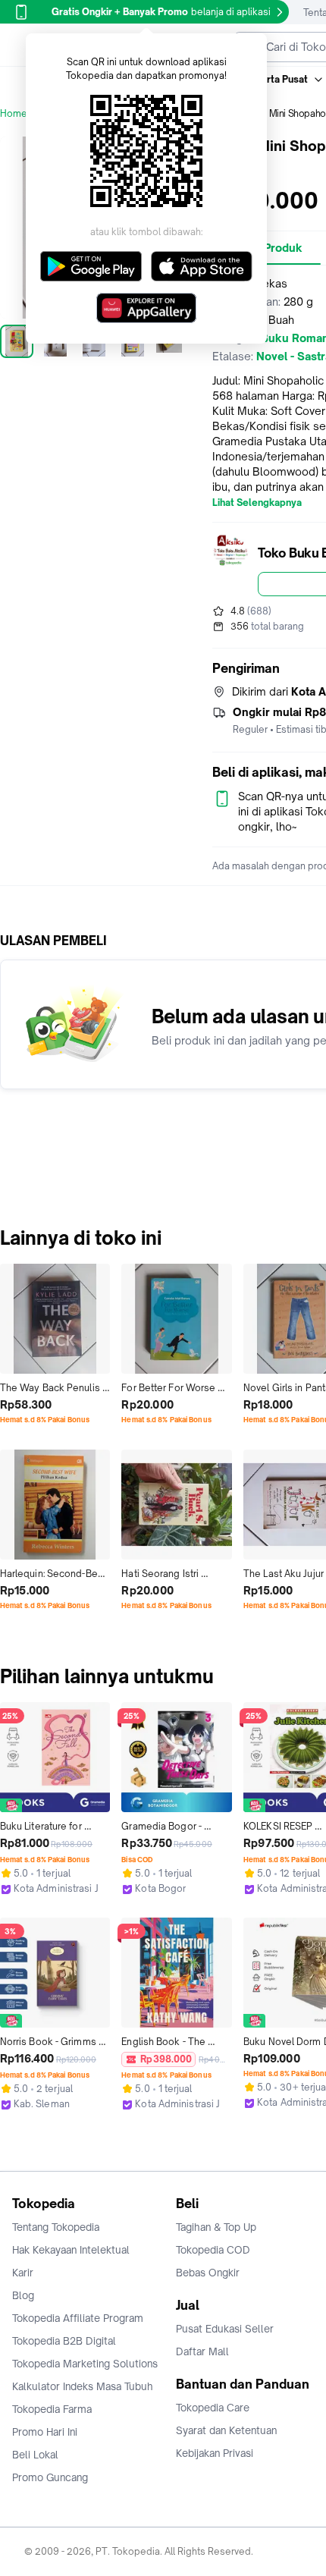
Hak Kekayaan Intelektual (71, 2250)
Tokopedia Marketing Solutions (85, 2364)
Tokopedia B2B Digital (64, 2341)
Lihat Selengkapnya (257, 503)
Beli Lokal (35, 2455)
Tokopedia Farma (52, 2409)
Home (14, 113)
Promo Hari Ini (45, 2432)
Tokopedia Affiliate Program (78, 2318)
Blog (23, 2295)
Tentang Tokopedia (56, 2227)
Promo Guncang (50, 2477)
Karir (23, 2273)
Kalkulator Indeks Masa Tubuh (83, 2386)
